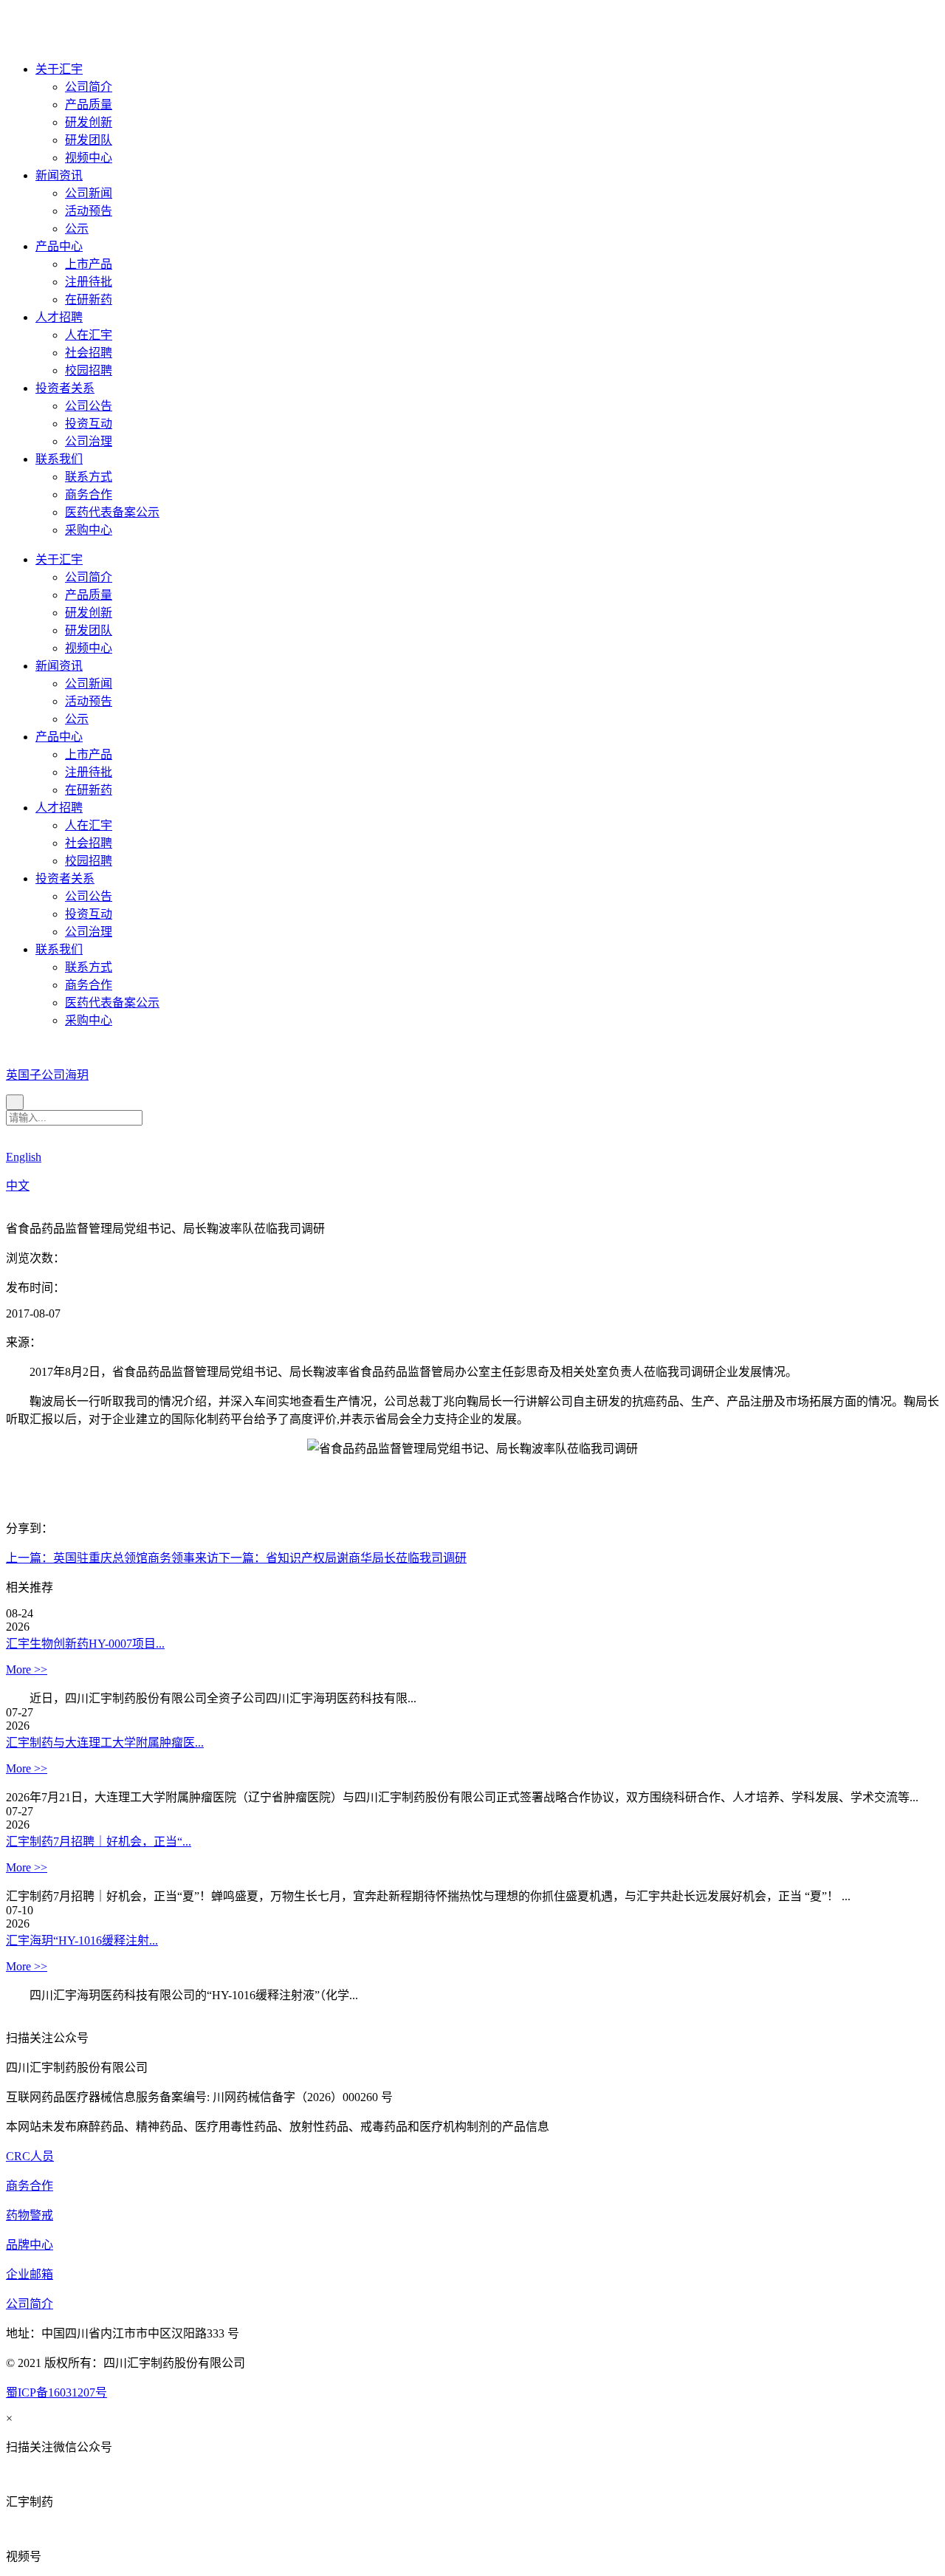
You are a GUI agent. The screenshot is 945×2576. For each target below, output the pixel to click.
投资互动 (89, 424)
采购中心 (89, 530)
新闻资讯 (59, 175)
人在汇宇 (89, 335)
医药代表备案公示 (112, 512)
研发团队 (89, 140)
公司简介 (89, 87)
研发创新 (89, 122)
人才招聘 (59, 317)
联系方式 (89, 477)
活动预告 (89, 211)
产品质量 (89, 105)
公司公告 (89, 406)
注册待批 (89, 282)
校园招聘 (89, 370)
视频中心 (89, 158)
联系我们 (59, 459)
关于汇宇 (59, 69)
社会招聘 (89, 353)
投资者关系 (65, 388)
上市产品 (89, 264)
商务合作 (89, 494)
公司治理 (89, 441)
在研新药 (89, 299)
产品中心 (59, 246)
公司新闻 (89, 193)
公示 (77, 229)
